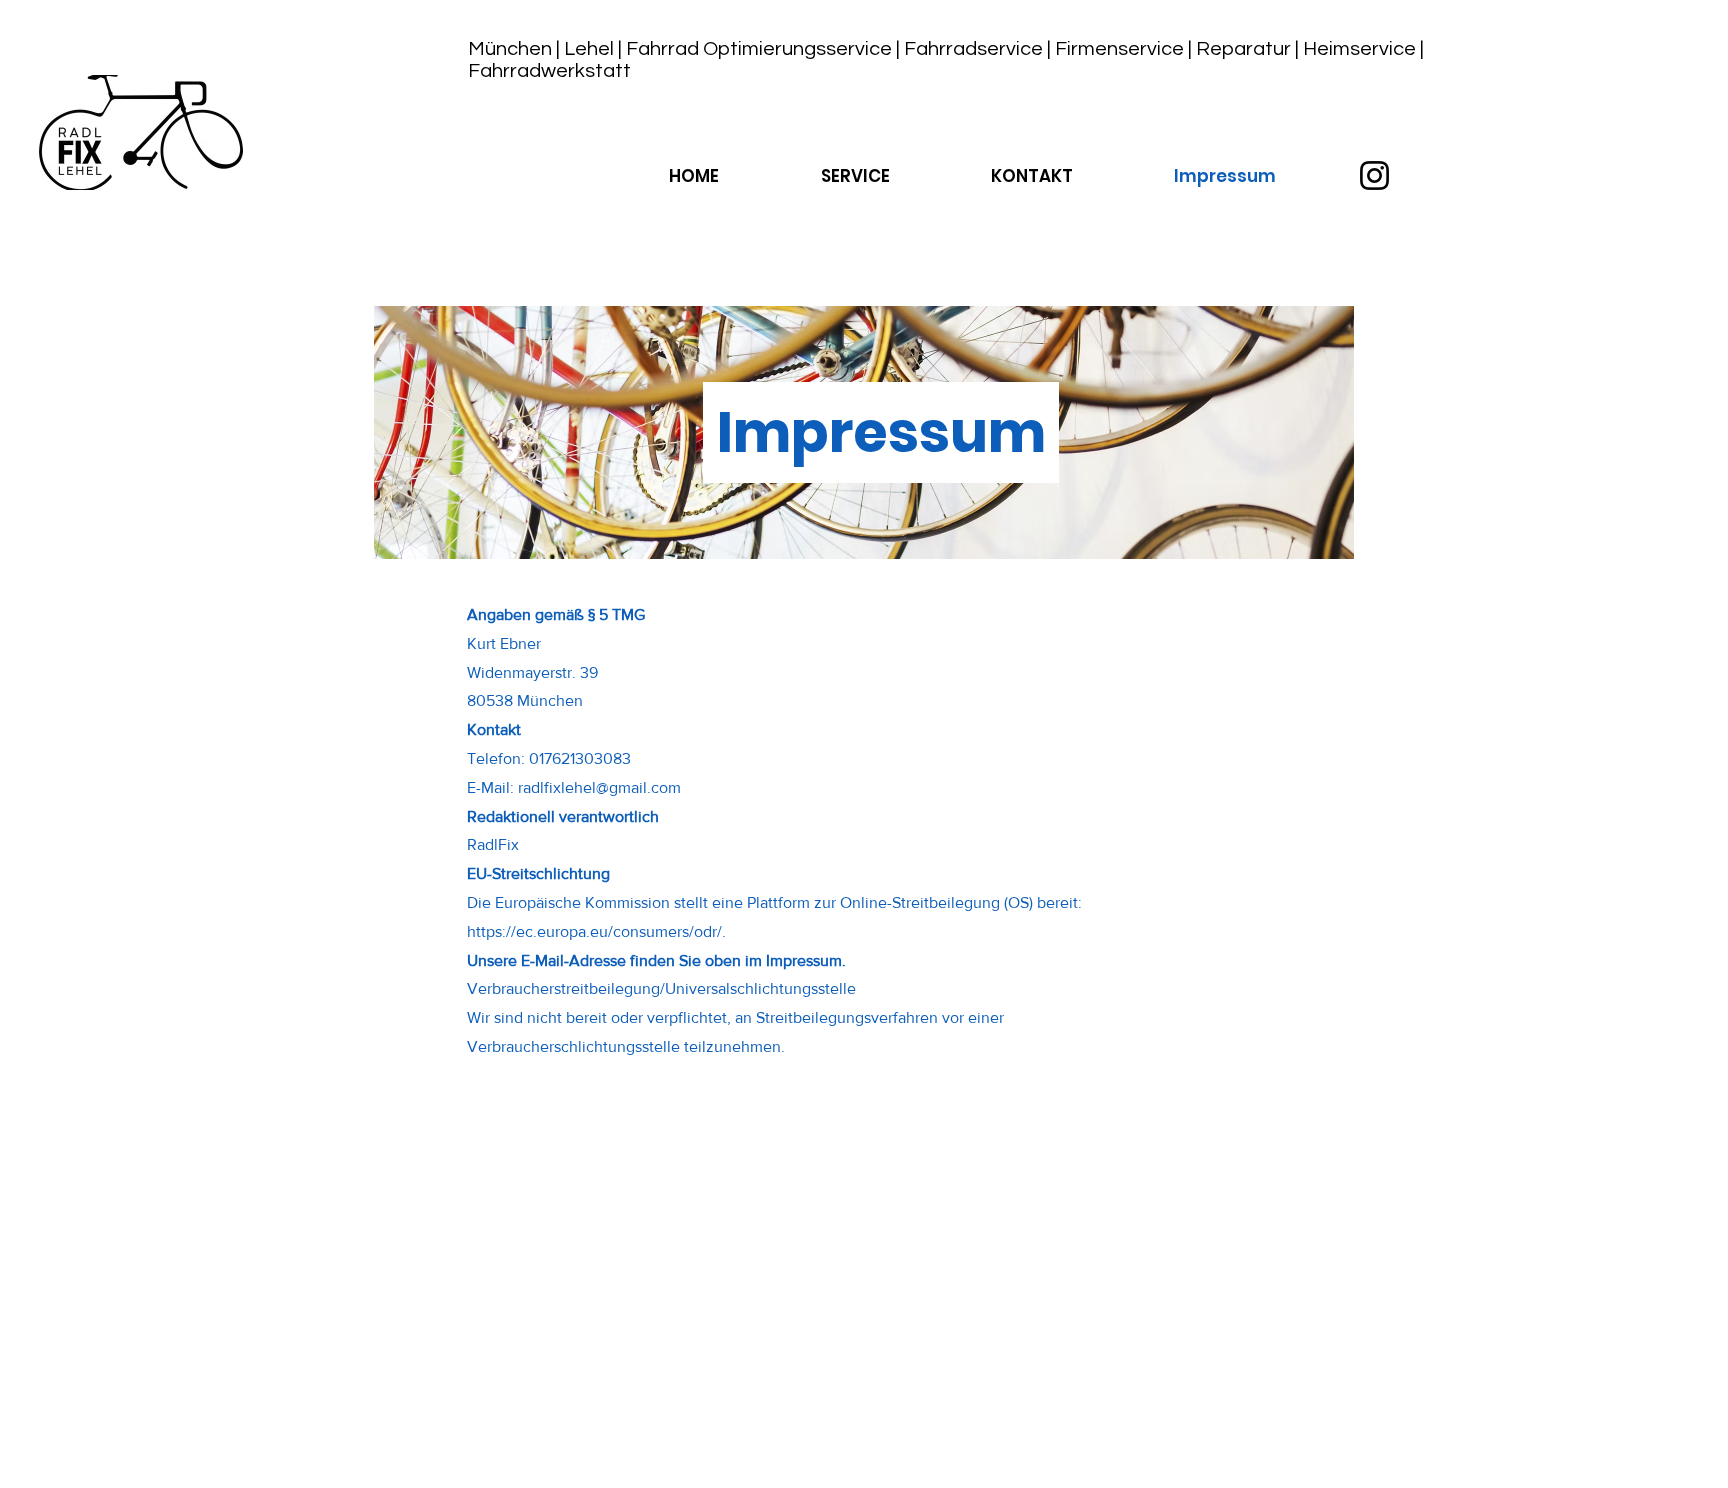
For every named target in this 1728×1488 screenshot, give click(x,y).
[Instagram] (1374, 175)
